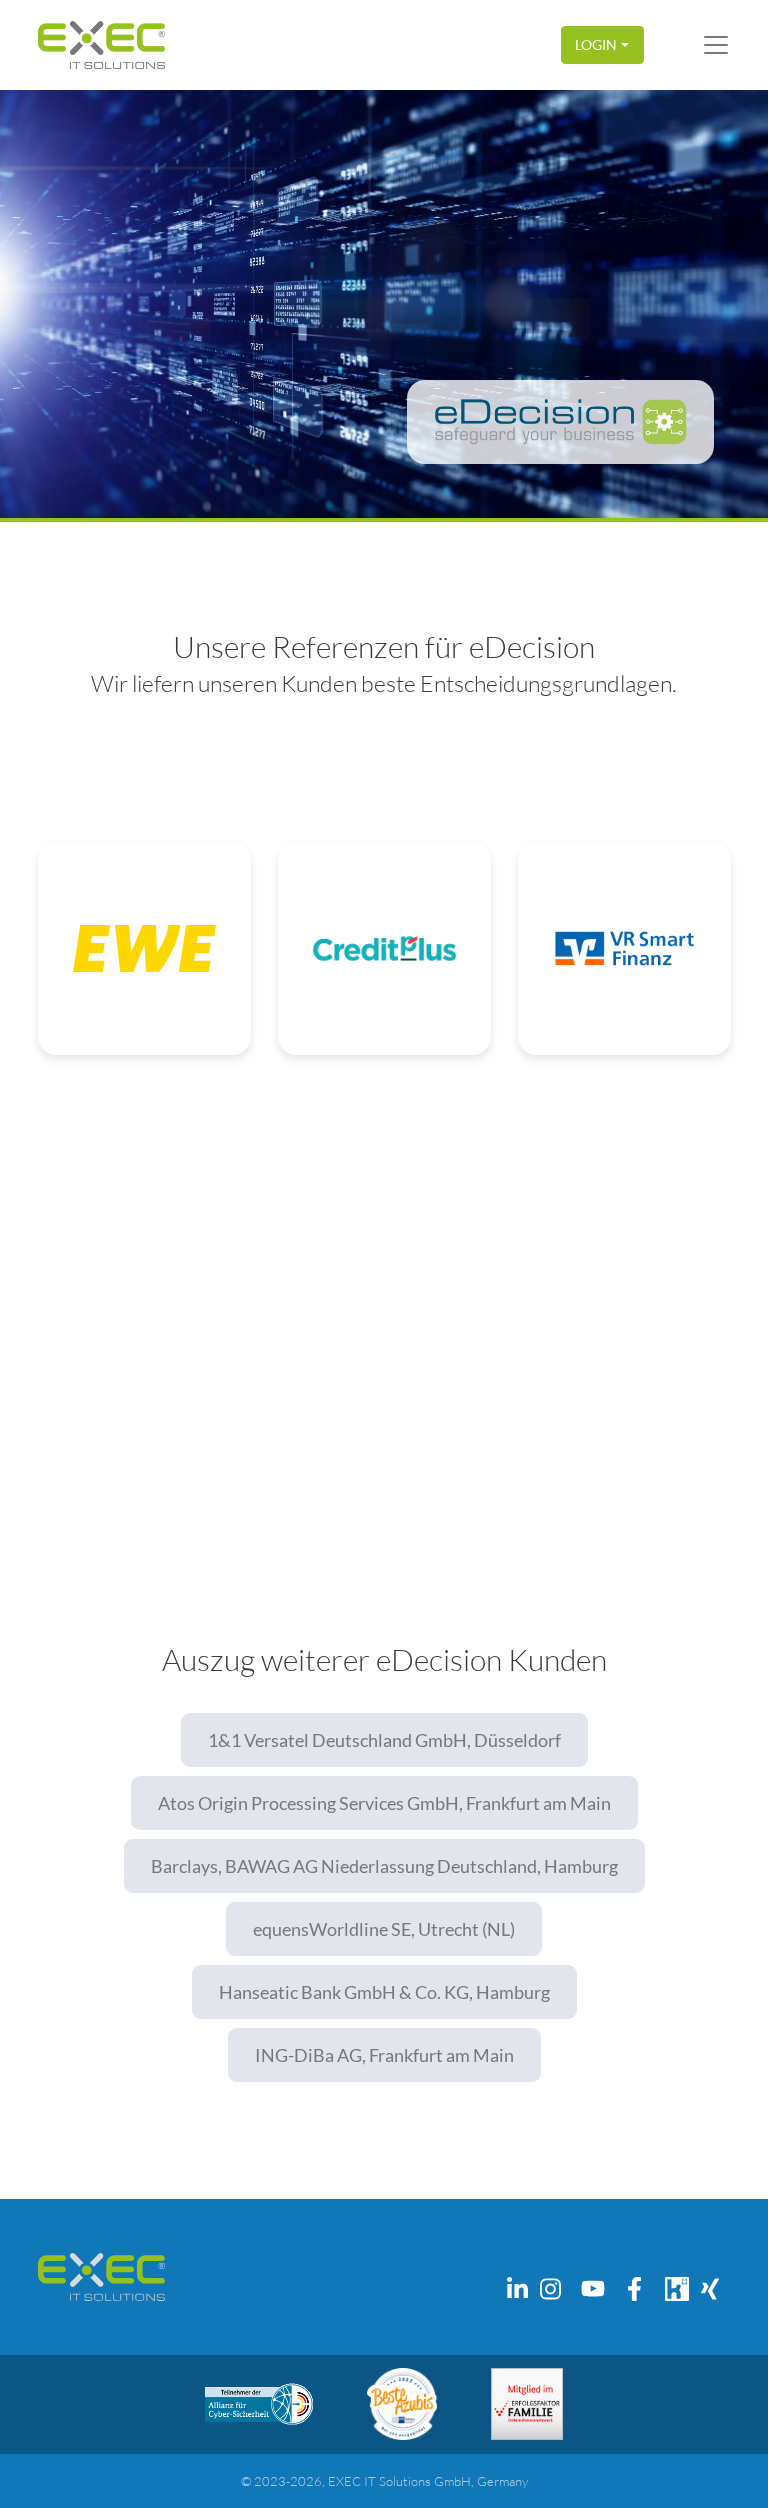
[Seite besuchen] (259, 2404)
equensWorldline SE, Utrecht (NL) (384, 1929)
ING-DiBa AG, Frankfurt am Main (384, 2055)
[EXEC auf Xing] (710, 2289)
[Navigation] (716, 45)
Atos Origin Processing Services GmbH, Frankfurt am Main (384, 1803)
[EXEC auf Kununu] (677, 2289)
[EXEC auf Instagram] (551, 2289)
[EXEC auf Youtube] (593, 2289)
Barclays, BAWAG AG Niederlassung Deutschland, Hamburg (384, 1866)
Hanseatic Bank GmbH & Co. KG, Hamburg (384, 1992)
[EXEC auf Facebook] (635, 2289)
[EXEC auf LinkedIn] (518, 2289)
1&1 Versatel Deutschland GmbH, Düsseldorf (384, 1740)
